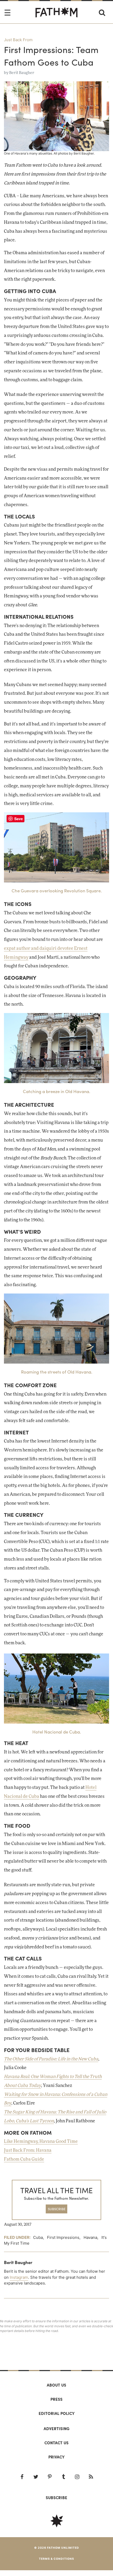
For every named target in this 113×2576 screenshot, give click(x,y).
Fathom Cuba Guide (24, 2159)
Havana (90, 2237)
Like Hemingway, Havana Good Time (41, 2142)
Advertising (56, 2429)
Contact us (56, 2443)
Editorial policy (57, 2413)
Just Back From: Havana (28, 2150)
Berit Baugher (22, 73)
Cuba (38, 2237)
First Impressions (63, 2237)
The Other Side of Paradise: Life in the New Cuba (51, 2059)
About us (56, 2385)
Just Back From (18, 40)
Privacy (56, 2457)
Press (56, 2399)
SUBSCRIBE (57, 2209)
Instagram (19, 2277)
